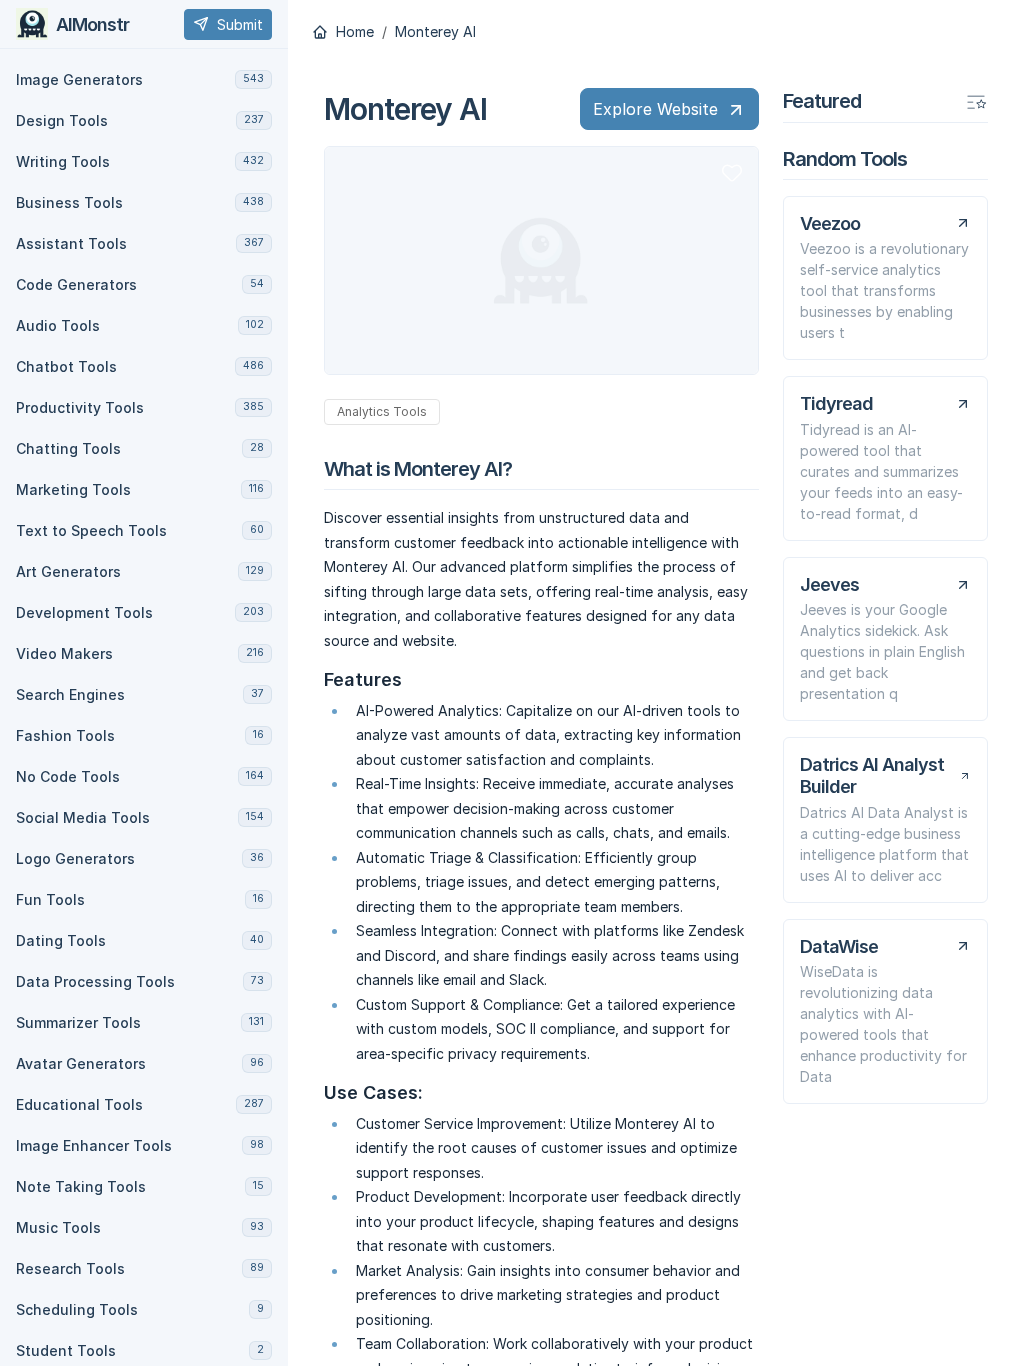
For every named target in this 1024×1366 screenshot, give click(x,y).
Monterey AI (435, 32)
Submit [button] (240, 24)
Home (353, 32)
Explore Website (655, 109)
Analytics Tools (382, 411)
